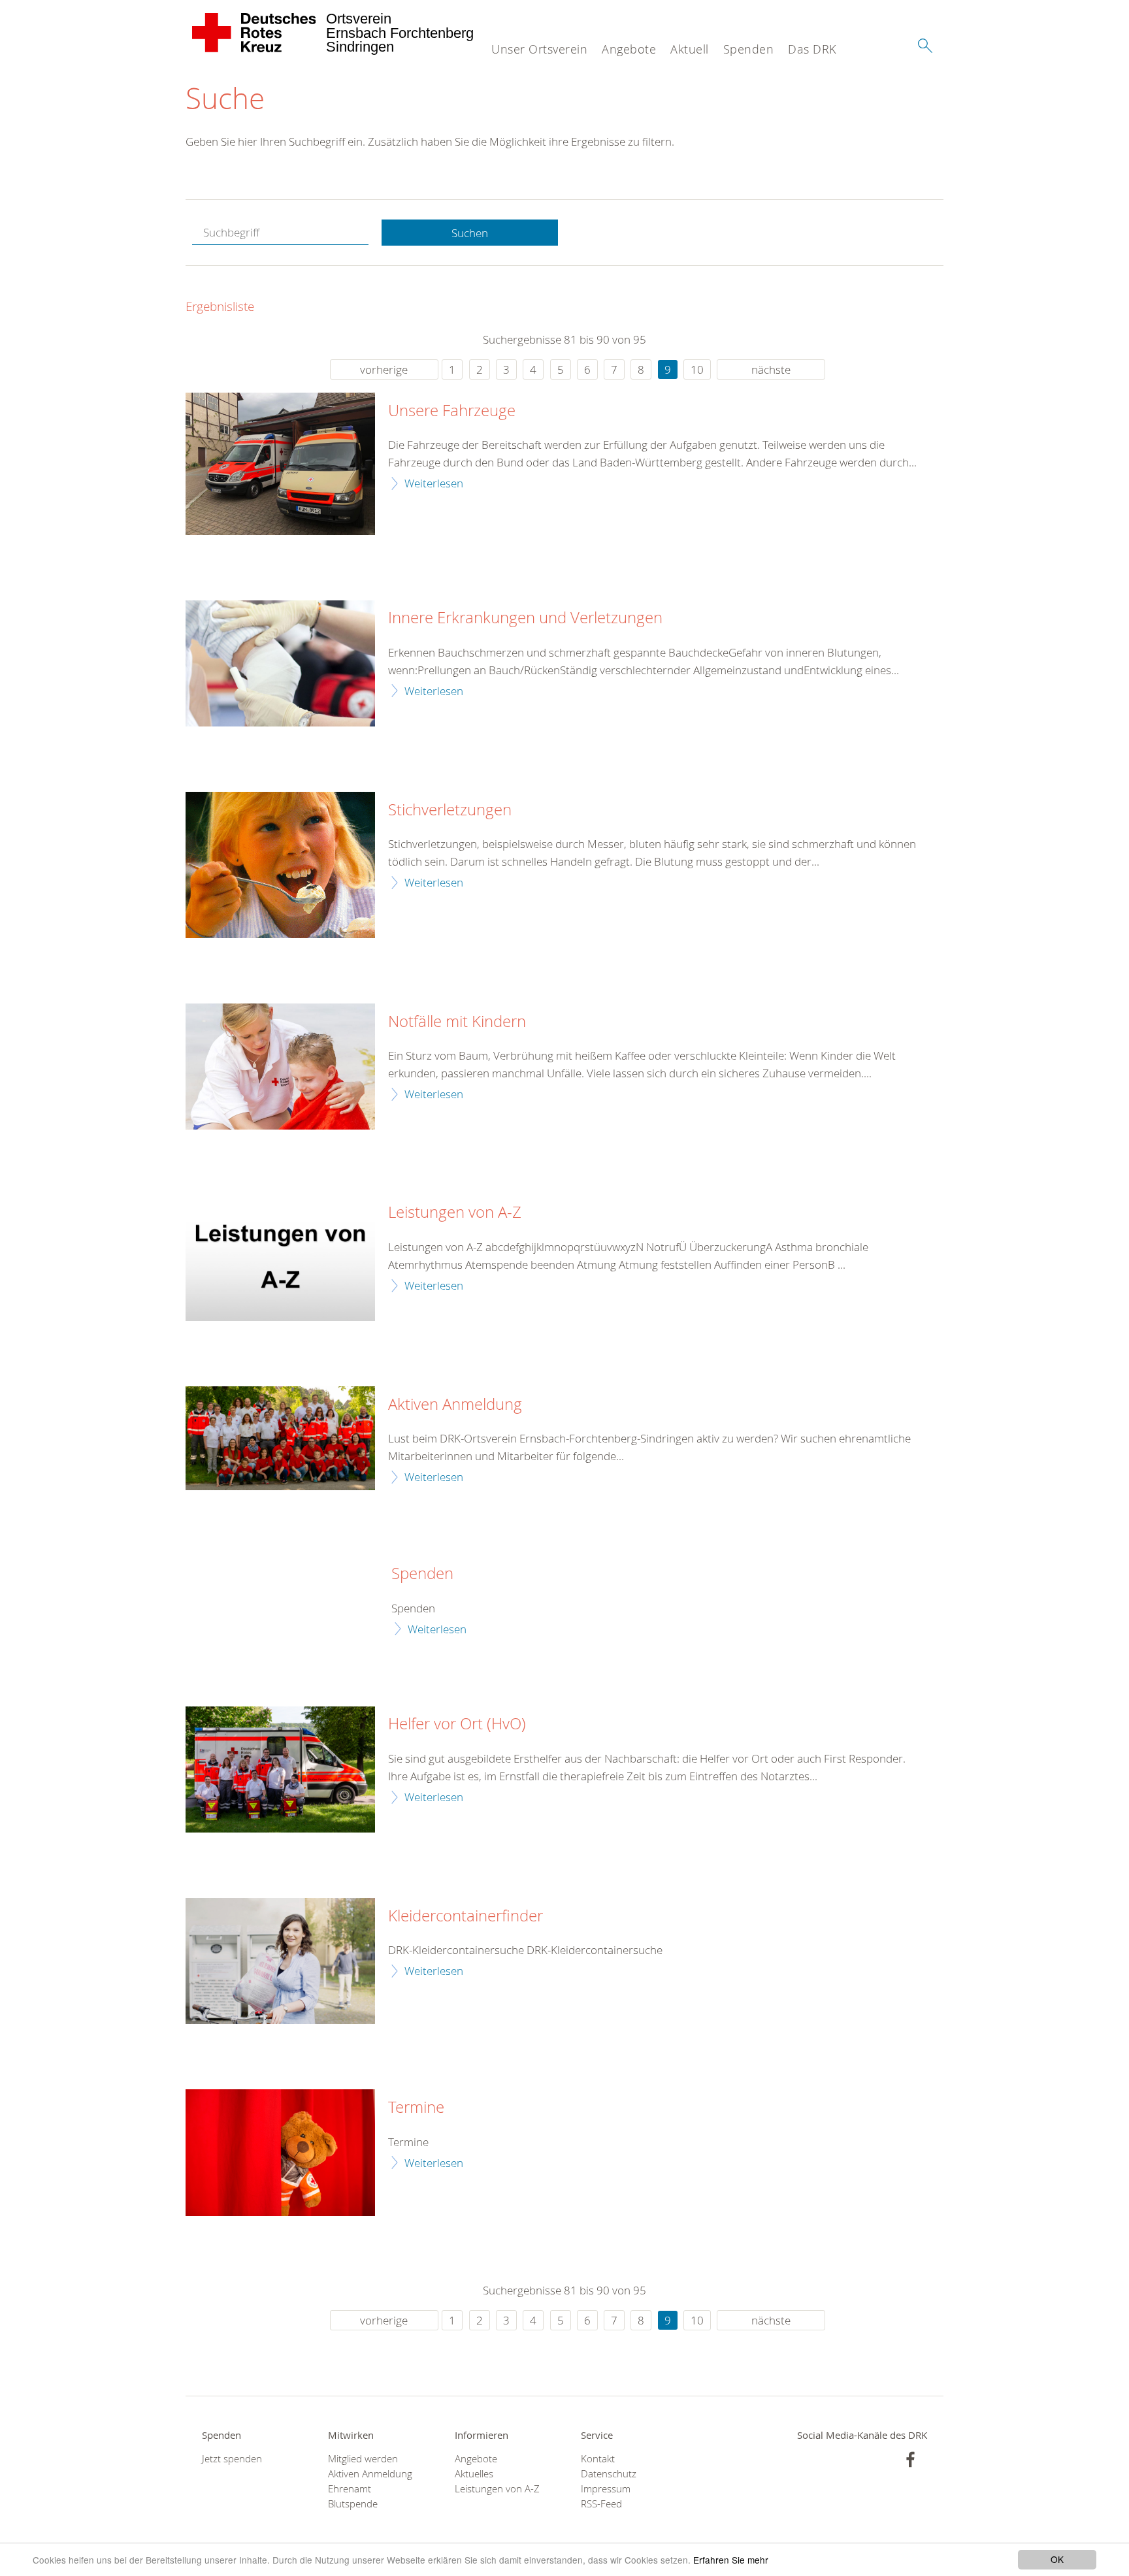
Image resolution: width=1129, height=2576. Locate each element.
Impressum (606, 2489)
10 (697, 369)
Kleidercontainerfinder (466, 1916)
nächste (771, 369)
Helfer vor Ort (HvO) (457, 1724)
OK (1057, 2559)
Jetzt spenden (232, 2459)
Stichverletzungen (450, 810)
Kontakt (598, 2459)
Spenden (749, 49)
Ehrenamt (350, 2489)
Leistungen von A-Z (455, 1213)
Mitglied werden (363, 2459)
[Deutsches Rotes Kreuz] (254, 33)
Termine (416, 2108)
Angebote (629, 49)
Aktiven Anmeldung (455, 1405)
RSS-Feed (601, 2504)
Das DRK (812, 49)
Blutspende (353, 2504)
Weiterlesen (434, 483)
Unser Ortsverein (539, 49)
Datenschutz (609, 2474)
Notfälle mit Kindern (457, 1022)
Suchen (470, 233)
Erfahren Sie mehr (731, 2560)
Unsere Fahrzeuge (452, 411)
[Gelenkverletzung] (280, 663)
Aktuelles (474, 2474)
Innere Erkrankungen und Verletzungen (525, 618)
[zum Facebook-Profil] (910, 2459)
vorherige (384, 369)
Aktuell (690, 49)
